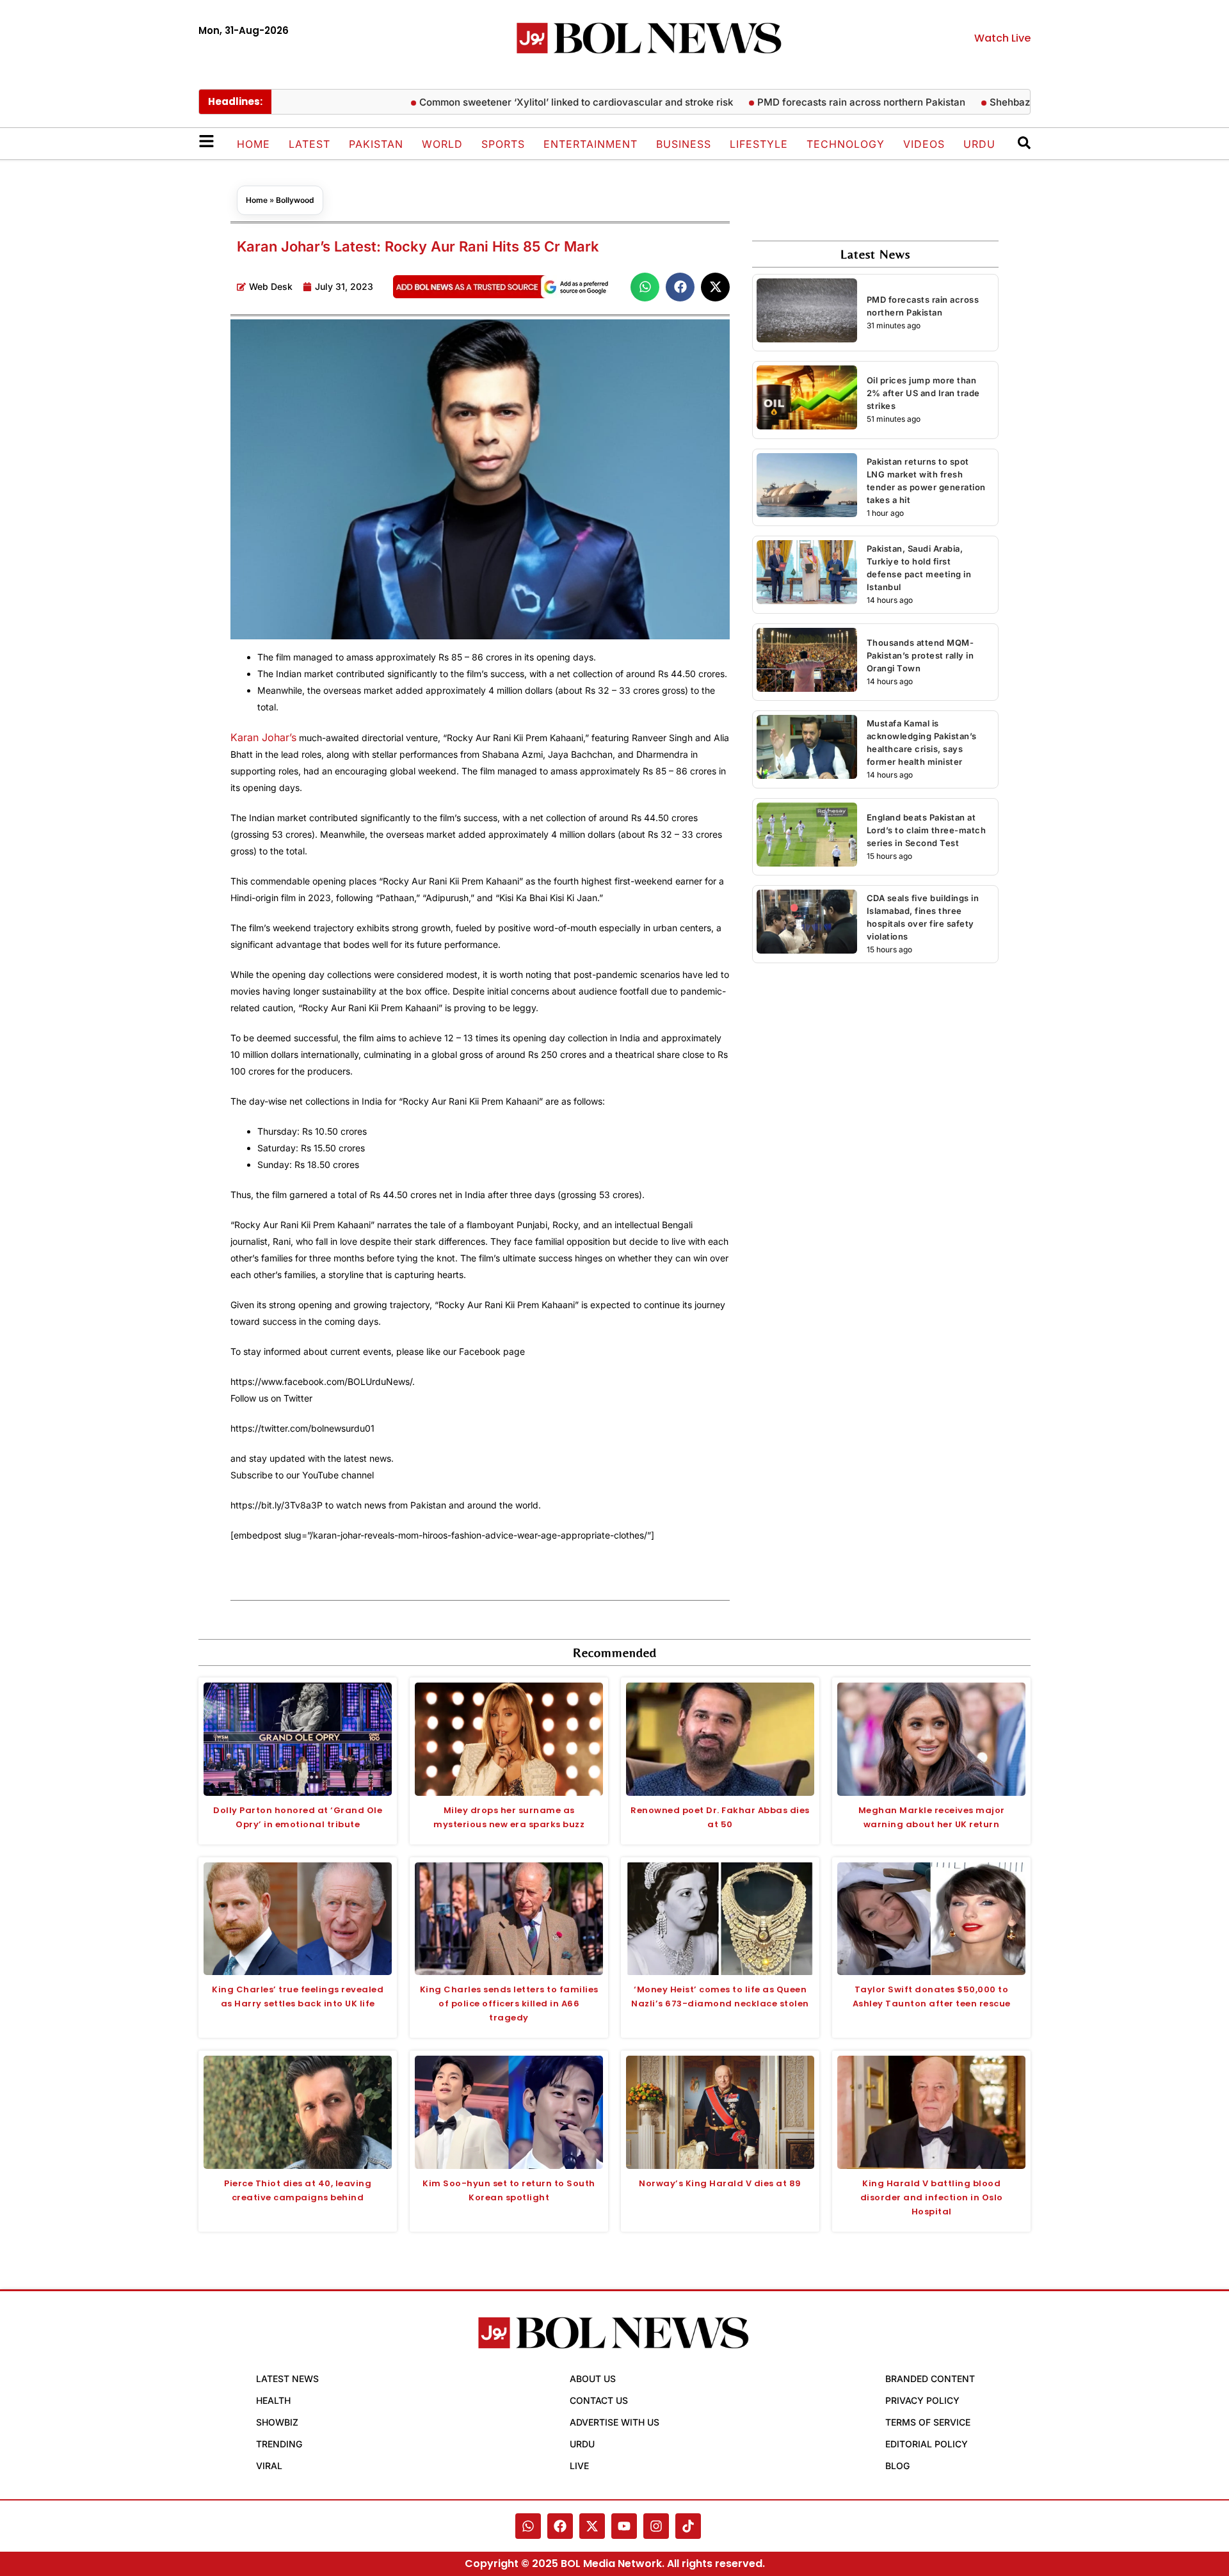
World (442, 144)
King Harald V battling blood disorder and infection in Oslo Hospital (932, 2197)
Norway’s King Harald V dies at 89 (720, 2183)
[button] (645, 287)
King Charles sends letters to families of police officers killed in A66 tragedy (509, 2004)
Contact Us (599, 2400)
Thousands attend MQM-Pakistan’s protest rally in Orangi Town (920, 655)
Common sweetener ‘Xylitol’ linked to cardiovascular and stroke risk (549, 102)
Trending (279, 2444)
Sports (503, 144)
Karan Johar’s (263, 737)
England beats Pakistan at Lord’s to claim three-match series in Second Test (927, 830)
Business (684, 144)
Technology (846, 144)
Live (579, 2466)
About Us (593, 2379)
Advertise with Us (614, 2422)
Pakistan (376, 144)
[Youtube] (624, 2526)
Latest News (287, 2379)
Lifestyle (759, 144)
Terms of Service (928, 2422)
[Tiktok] (688, 2526)
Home (253, 144)
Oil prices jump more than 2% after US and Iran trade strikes (923, 393)
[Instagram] (656, 2526)
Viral (269, 2466)
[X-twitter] (592, 2526)
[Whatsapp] (528, 2526)
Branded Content (930, 2379)
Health (273, 2400)
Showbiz (277, 2422)
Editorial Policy (927, 2444)
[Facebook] (560, 2526)
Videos (924, 144)
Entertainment (590, 144)
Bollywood (295, 200)
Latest (309, 144)
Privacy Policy (922, 2400)
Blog (897, 2466)
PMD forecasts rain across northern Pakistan (834, 102)
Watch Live (1002, 38)
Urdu (979, 144)
